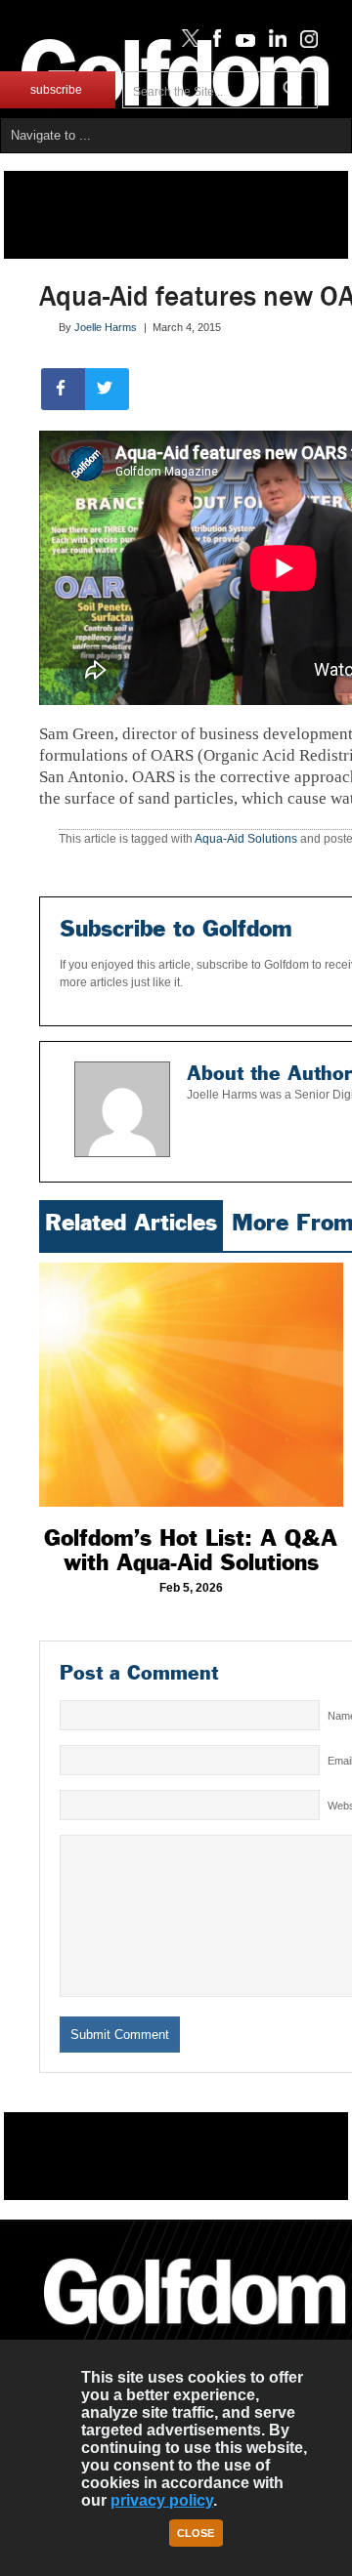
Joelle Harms (106, 327)
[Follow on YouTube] (241, 43)
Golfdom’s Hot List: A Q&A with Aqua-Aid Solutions (191, 1550)
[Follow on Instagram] (304, 43)
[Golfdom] (195, 2333)
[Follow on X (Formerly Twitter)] (187, 43)
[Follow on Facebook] (214, 43)
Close (196, 2533)
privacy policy (162, 2500)
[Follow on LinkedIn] (274, 43)
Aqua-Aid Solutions (246, 839)
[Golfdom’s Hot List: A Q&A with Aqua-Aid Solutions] (191, 1385)
